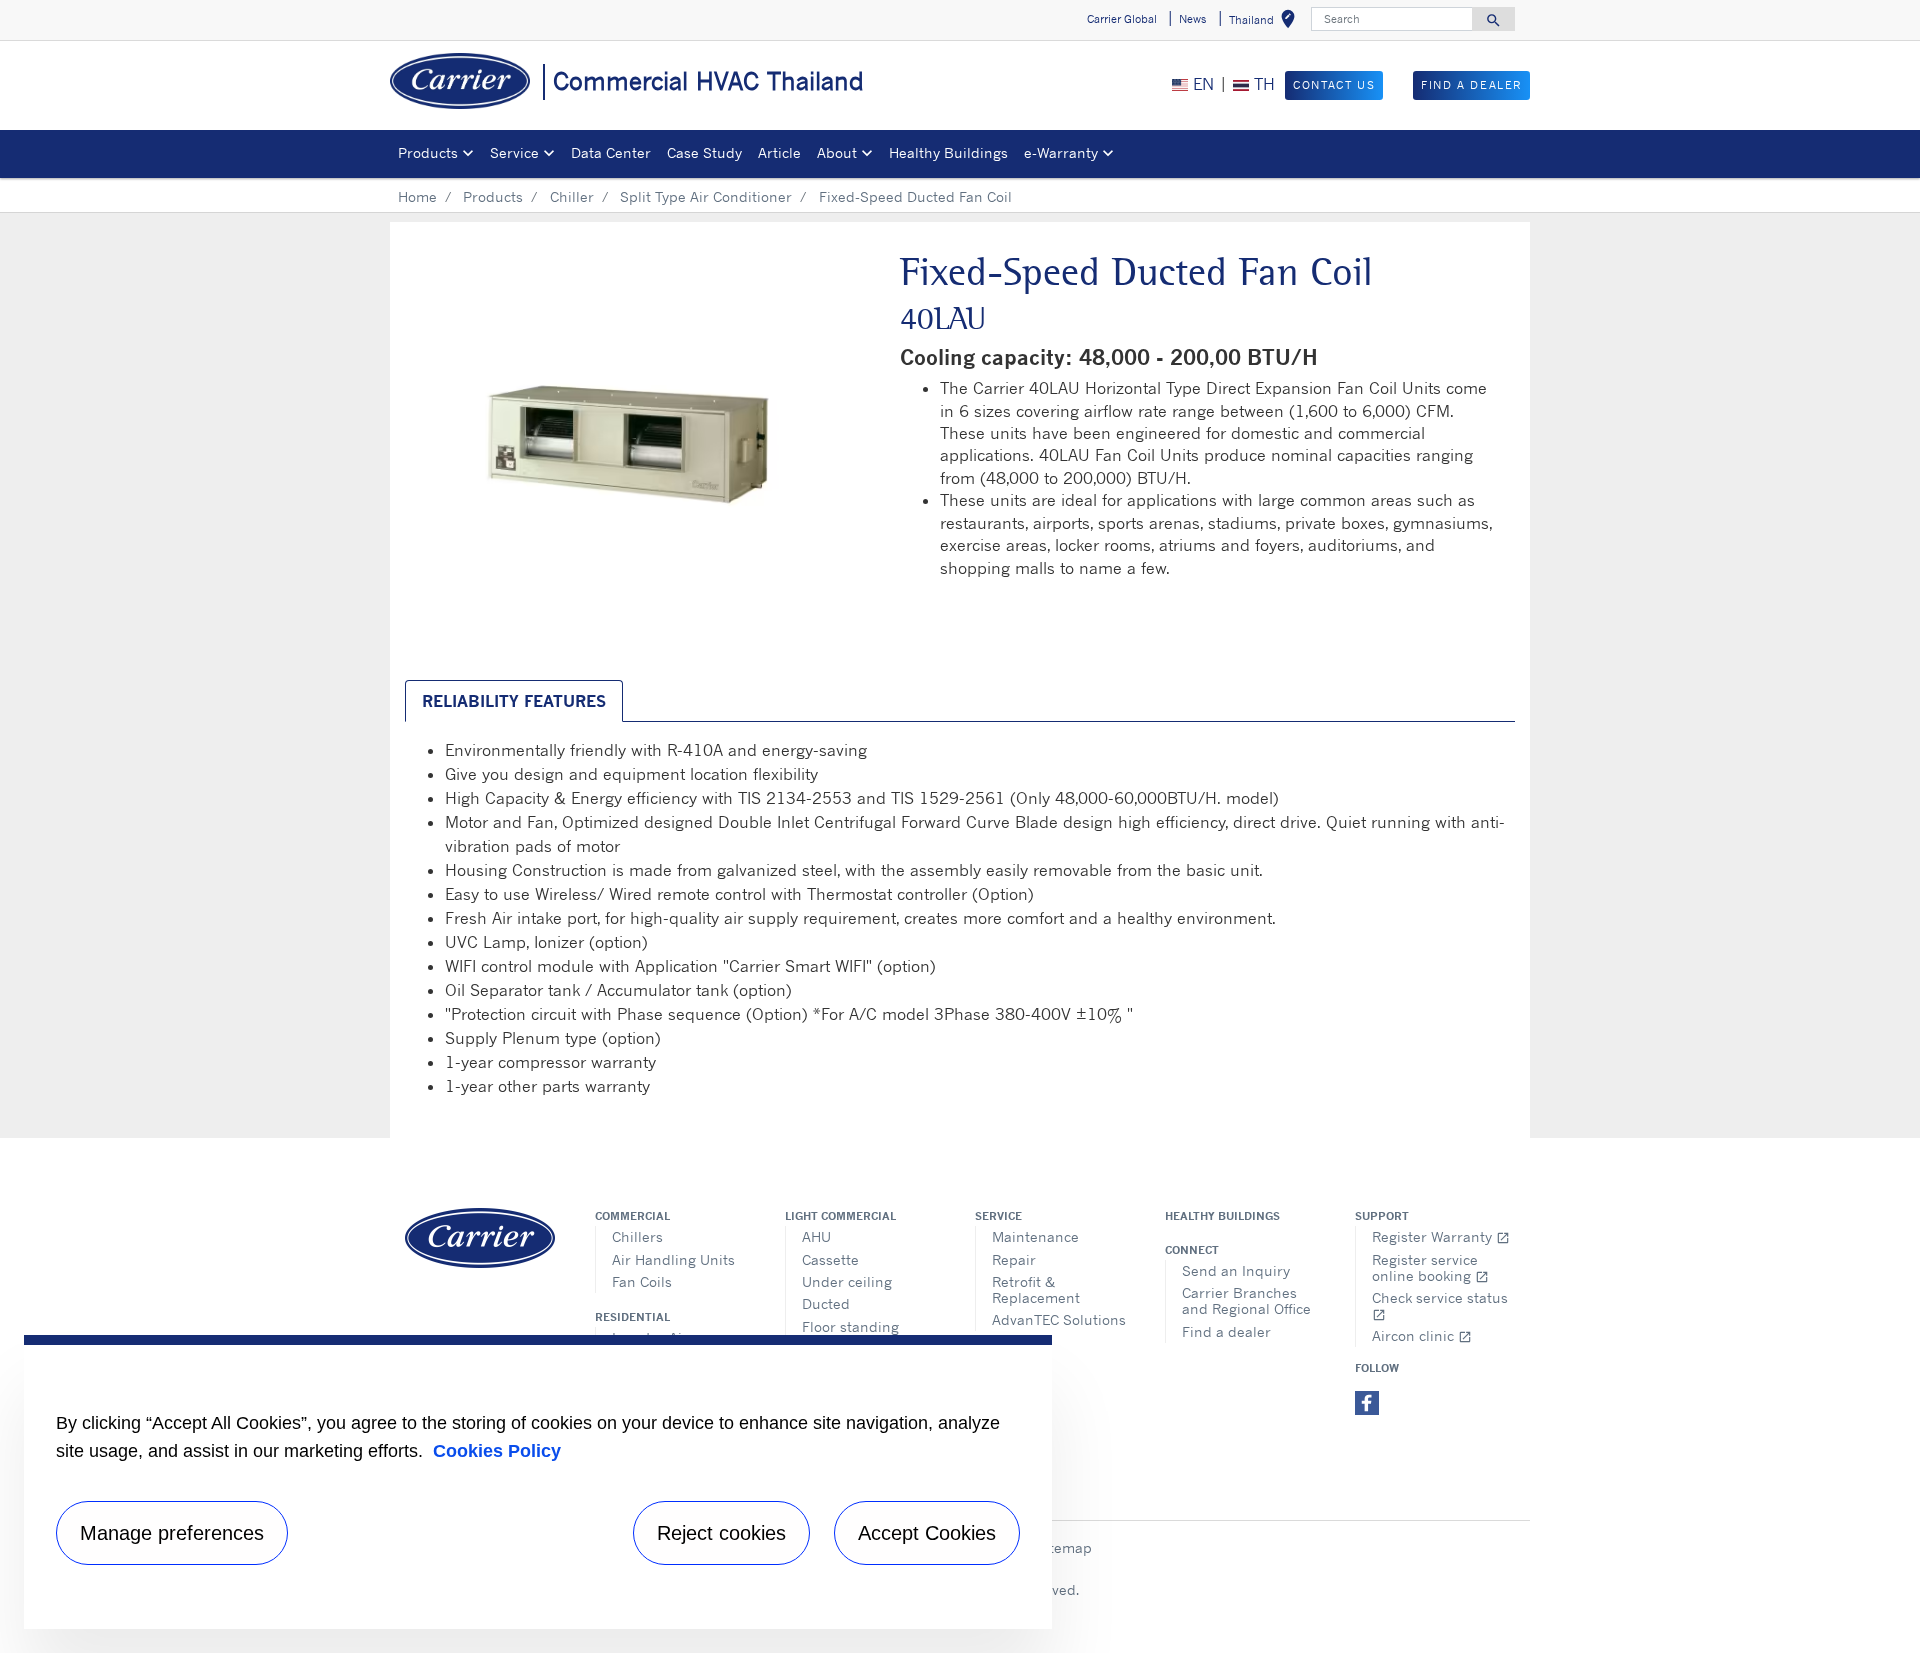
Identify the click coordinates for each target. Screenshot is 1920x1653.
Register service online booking (1430, 1267)
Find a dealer (1226, 1331)
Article (779, 152)
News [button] (1192, 19)
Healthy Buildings (948, 152)
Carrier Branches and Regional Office (1246, 1300)
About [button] (837, 152)
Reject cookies (721, 1533)
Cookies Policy (497, 1451)
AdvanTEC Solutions (1059, 1319)
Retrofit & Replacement (1036, 1289)
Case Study (704, 152)
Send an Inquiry (1236, 1270)
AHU (816, 1236)
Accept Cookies (927, 1533)
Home (417, 196)
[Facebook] (1367, 1401)
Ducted (826, 1303)
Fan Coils (642, 1281)
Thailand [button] (1266, 22)
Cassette (830, 1259)
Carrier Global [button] (1122, 19)
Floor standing (850, 1326)
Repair (1014, 1259)
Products (493, 196)
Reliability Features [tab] (514, 701)
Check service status (1440, 1305)
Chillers (637, 1236)
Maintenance (1035, 1236)
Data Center (611, 152)
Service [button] (514, 152)
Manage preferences (172, 1533)
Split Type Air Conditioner (706, 196)
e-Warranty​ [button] (1061, 152)
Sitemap (1064, 1547)
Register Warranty (1441, 1236)
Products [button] (428, 152)
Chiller (572, 196)
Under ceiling (847, 1281)
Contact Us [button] (1334, 85)
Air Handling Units (673, 1259)
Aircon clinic (1422, 1335)
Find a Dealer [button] (1471, 85)
